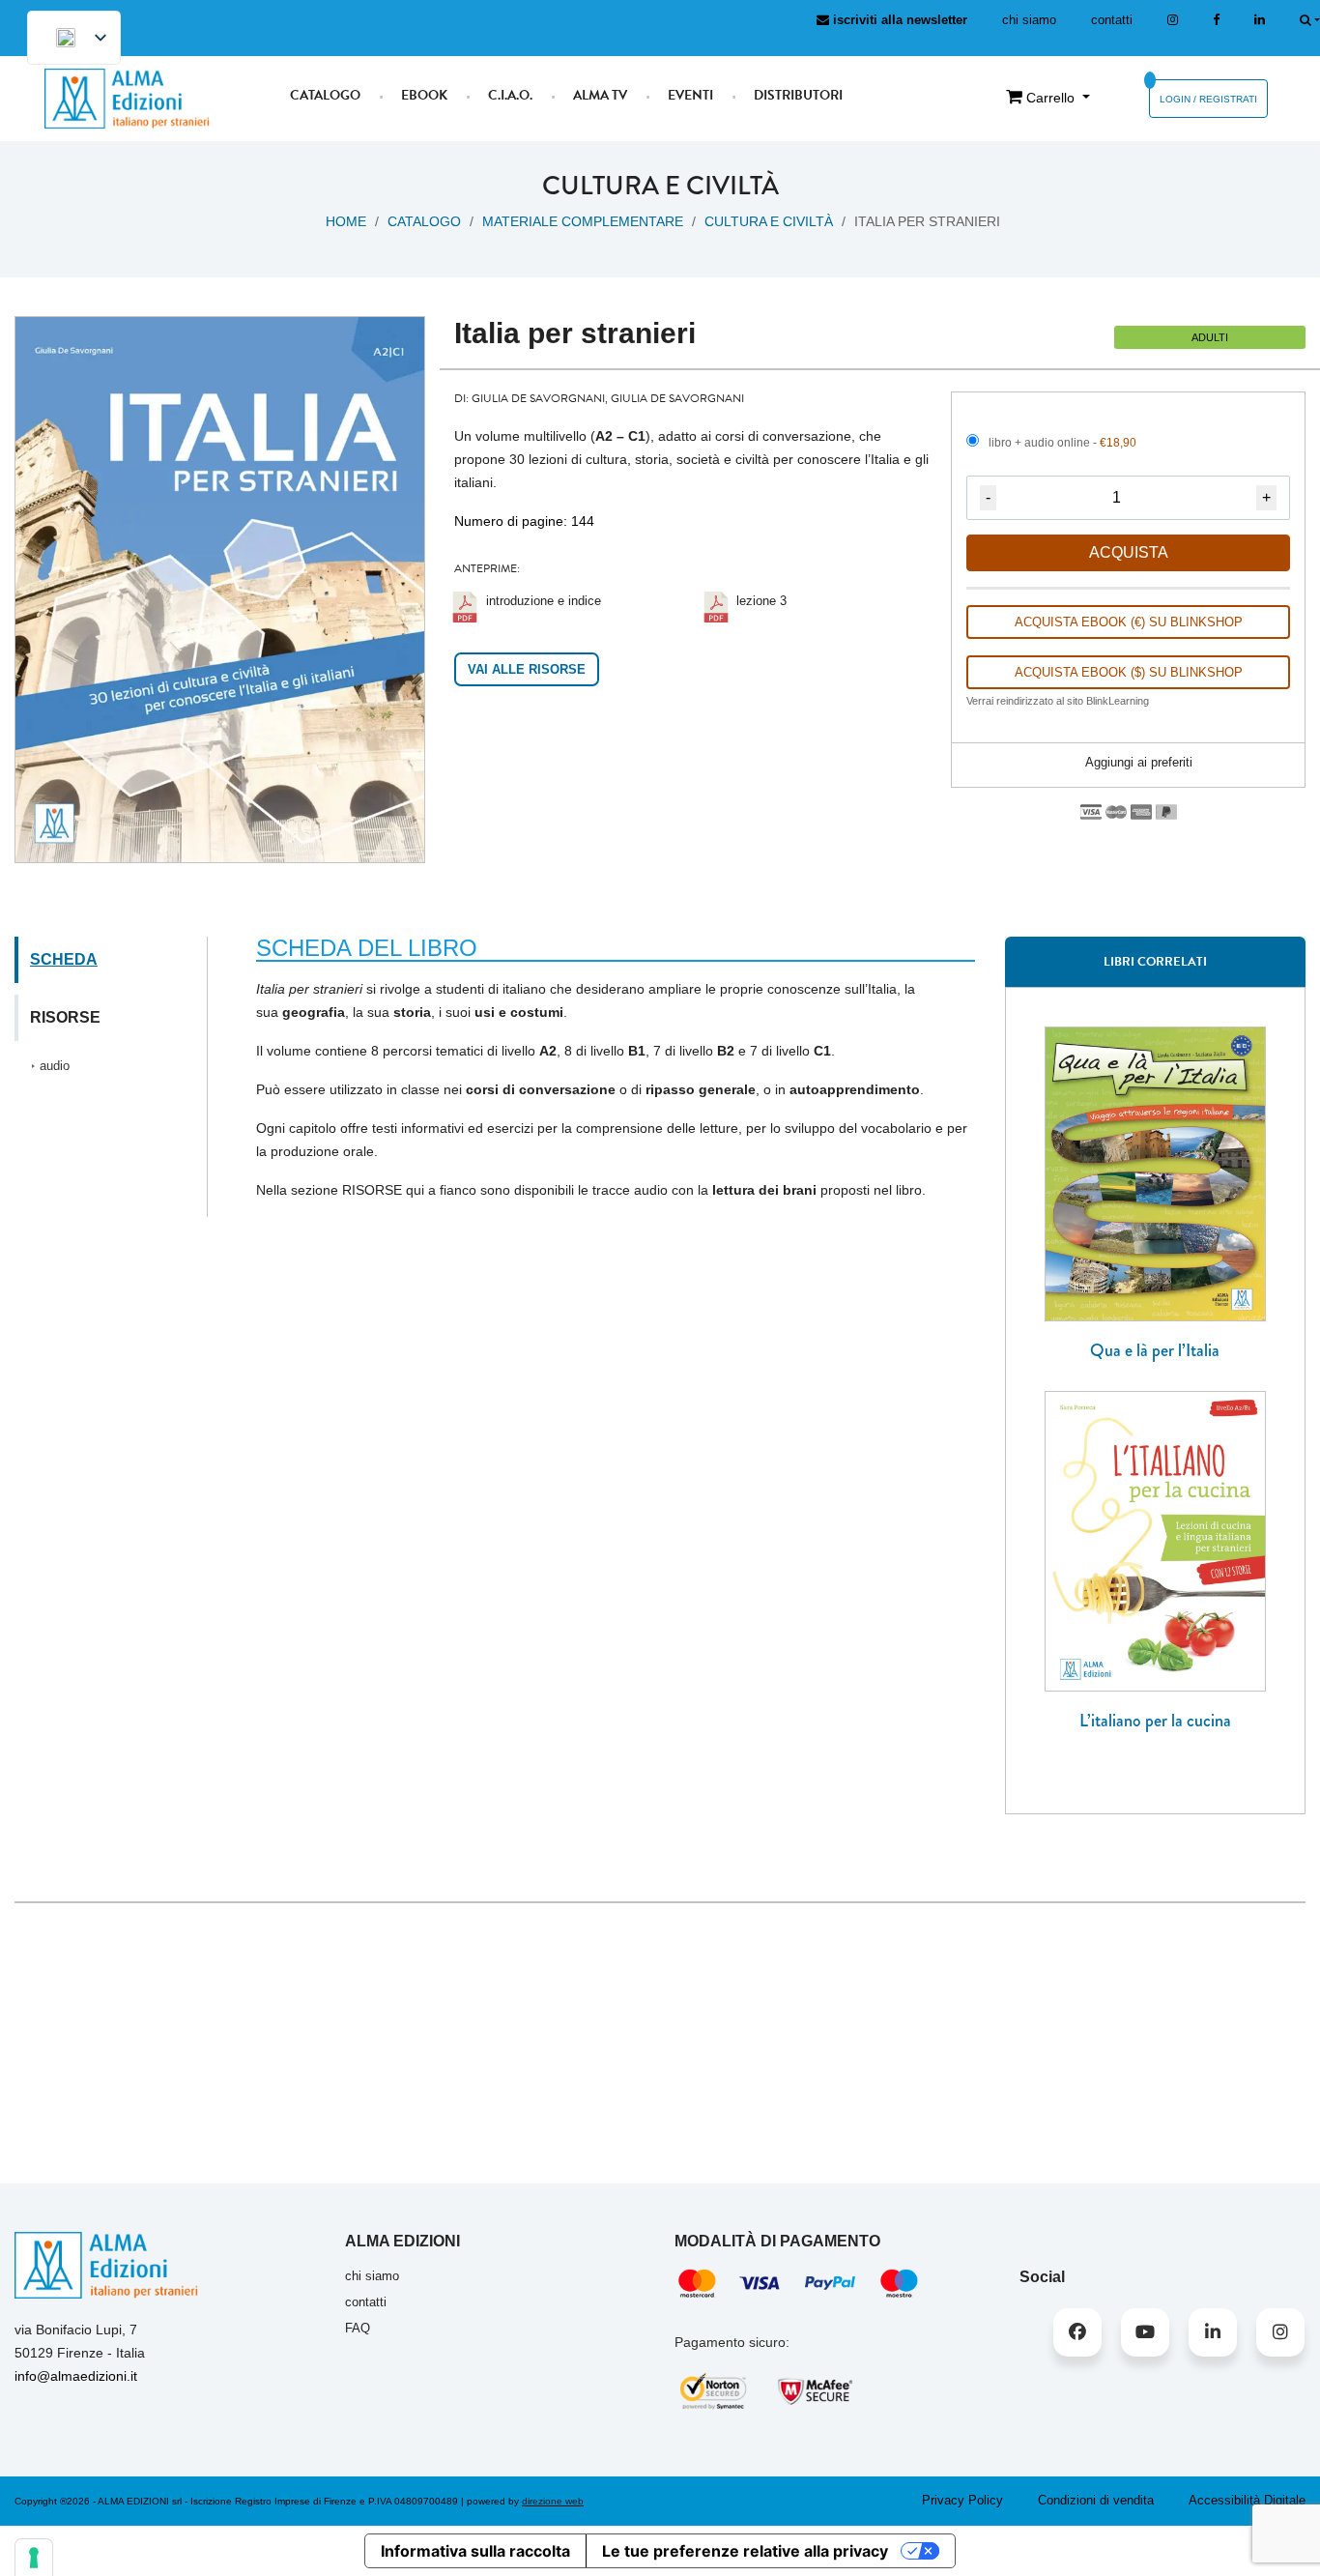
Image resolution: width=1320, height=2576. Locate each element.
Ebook (424, 95)
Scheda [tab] (64, 959)
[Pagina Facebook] (1216, 20)
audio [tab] (55, 1066)
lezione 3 (761, 601)
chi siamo (1029, 20)
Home (346, 221)
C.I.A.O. (510, 95)
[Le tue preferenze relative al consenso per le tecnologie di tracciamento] (34, 2558)
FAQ (358, 2328)
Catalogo (325, 95)
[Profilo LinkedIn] (1260, 20)
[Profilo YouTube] (1145, 2332)
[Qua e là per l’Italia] (1155, 1172)
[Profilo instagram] (1173, 20)
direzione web (553, 2501)
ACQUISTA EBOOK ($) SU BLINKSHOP (1129, 672)
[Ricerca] (1310, 20)
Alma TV (600, 95)
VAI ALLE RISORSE (527, 669)
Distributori (798, 95)
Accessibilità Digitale (1247, 2500)
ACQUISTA (1129, 552)
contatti (1112, 20)
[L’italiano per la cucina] (1155, 1540)
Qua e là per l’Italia (1155, 1350)
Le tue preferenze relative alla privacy (745, 2551)
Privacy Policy (962, 2500)
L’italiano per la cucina (1155, 1721)
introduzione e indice (544, 601)
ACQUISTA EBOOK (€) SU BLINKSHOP (1129, 622)
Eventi (690, 95)
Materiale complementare (583, 221)
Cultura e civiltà (769, 221)
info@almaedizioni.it (76, 2376)
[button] (1129, 763)
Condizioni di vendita (1096, 2500)
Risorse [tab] (65, 1017)
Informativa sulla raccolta (475, 2551)
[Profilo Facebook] (1077, 2332)
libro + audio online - (1062, 443)
